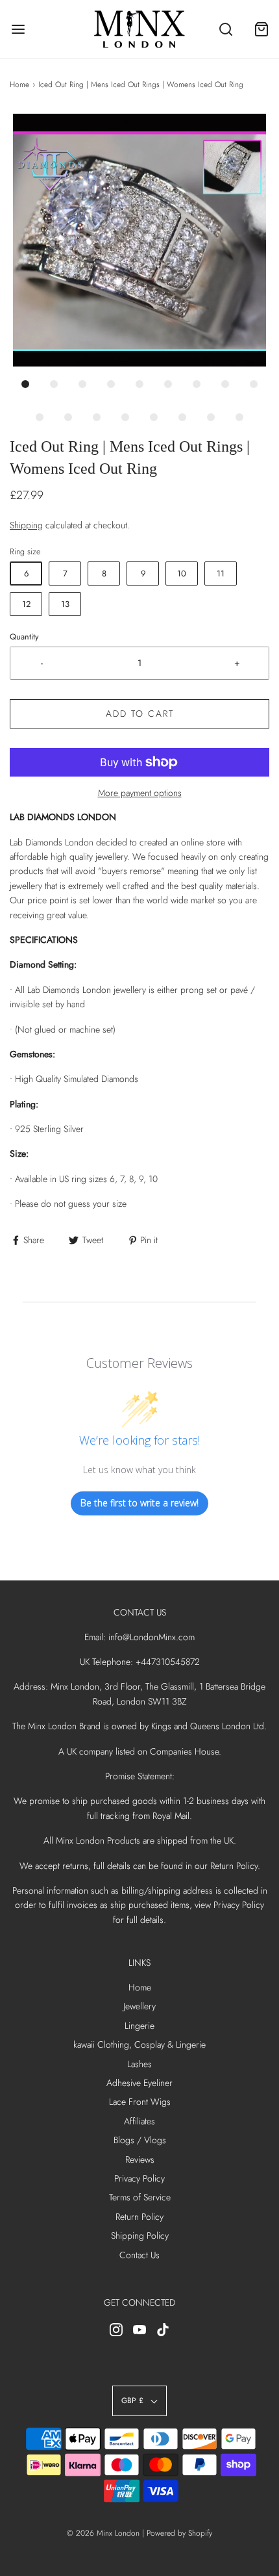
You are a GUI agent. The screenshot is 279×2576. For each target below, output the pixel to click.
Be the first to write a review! (139, 1503)
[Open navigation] (18, 30)
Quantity (24, 637)
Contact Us (139, 2255)
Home (19, 84)
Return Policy (139, 2217)
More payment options (140, 793)
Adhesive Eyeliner (139, 2083)
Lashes (139, 2064)
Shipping (26, 525)
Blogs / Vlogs (140, 2140)
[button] (139, 240)
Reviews (140, 2159)
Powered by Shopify (179, 2533)
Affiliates (139, 2121)
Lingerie (139, 2026)
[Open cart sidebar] (261, 30)
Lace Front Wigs (140, 2102)
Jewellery (139, 2006)
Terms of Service (140, 2197)
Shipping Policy (140, 2235)
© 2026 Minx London (103, 2533)
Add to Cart (140, 714)
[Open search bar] (225, 30)
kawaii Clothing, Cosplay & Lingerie (139, 2044)
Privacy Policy (139, 2178)
